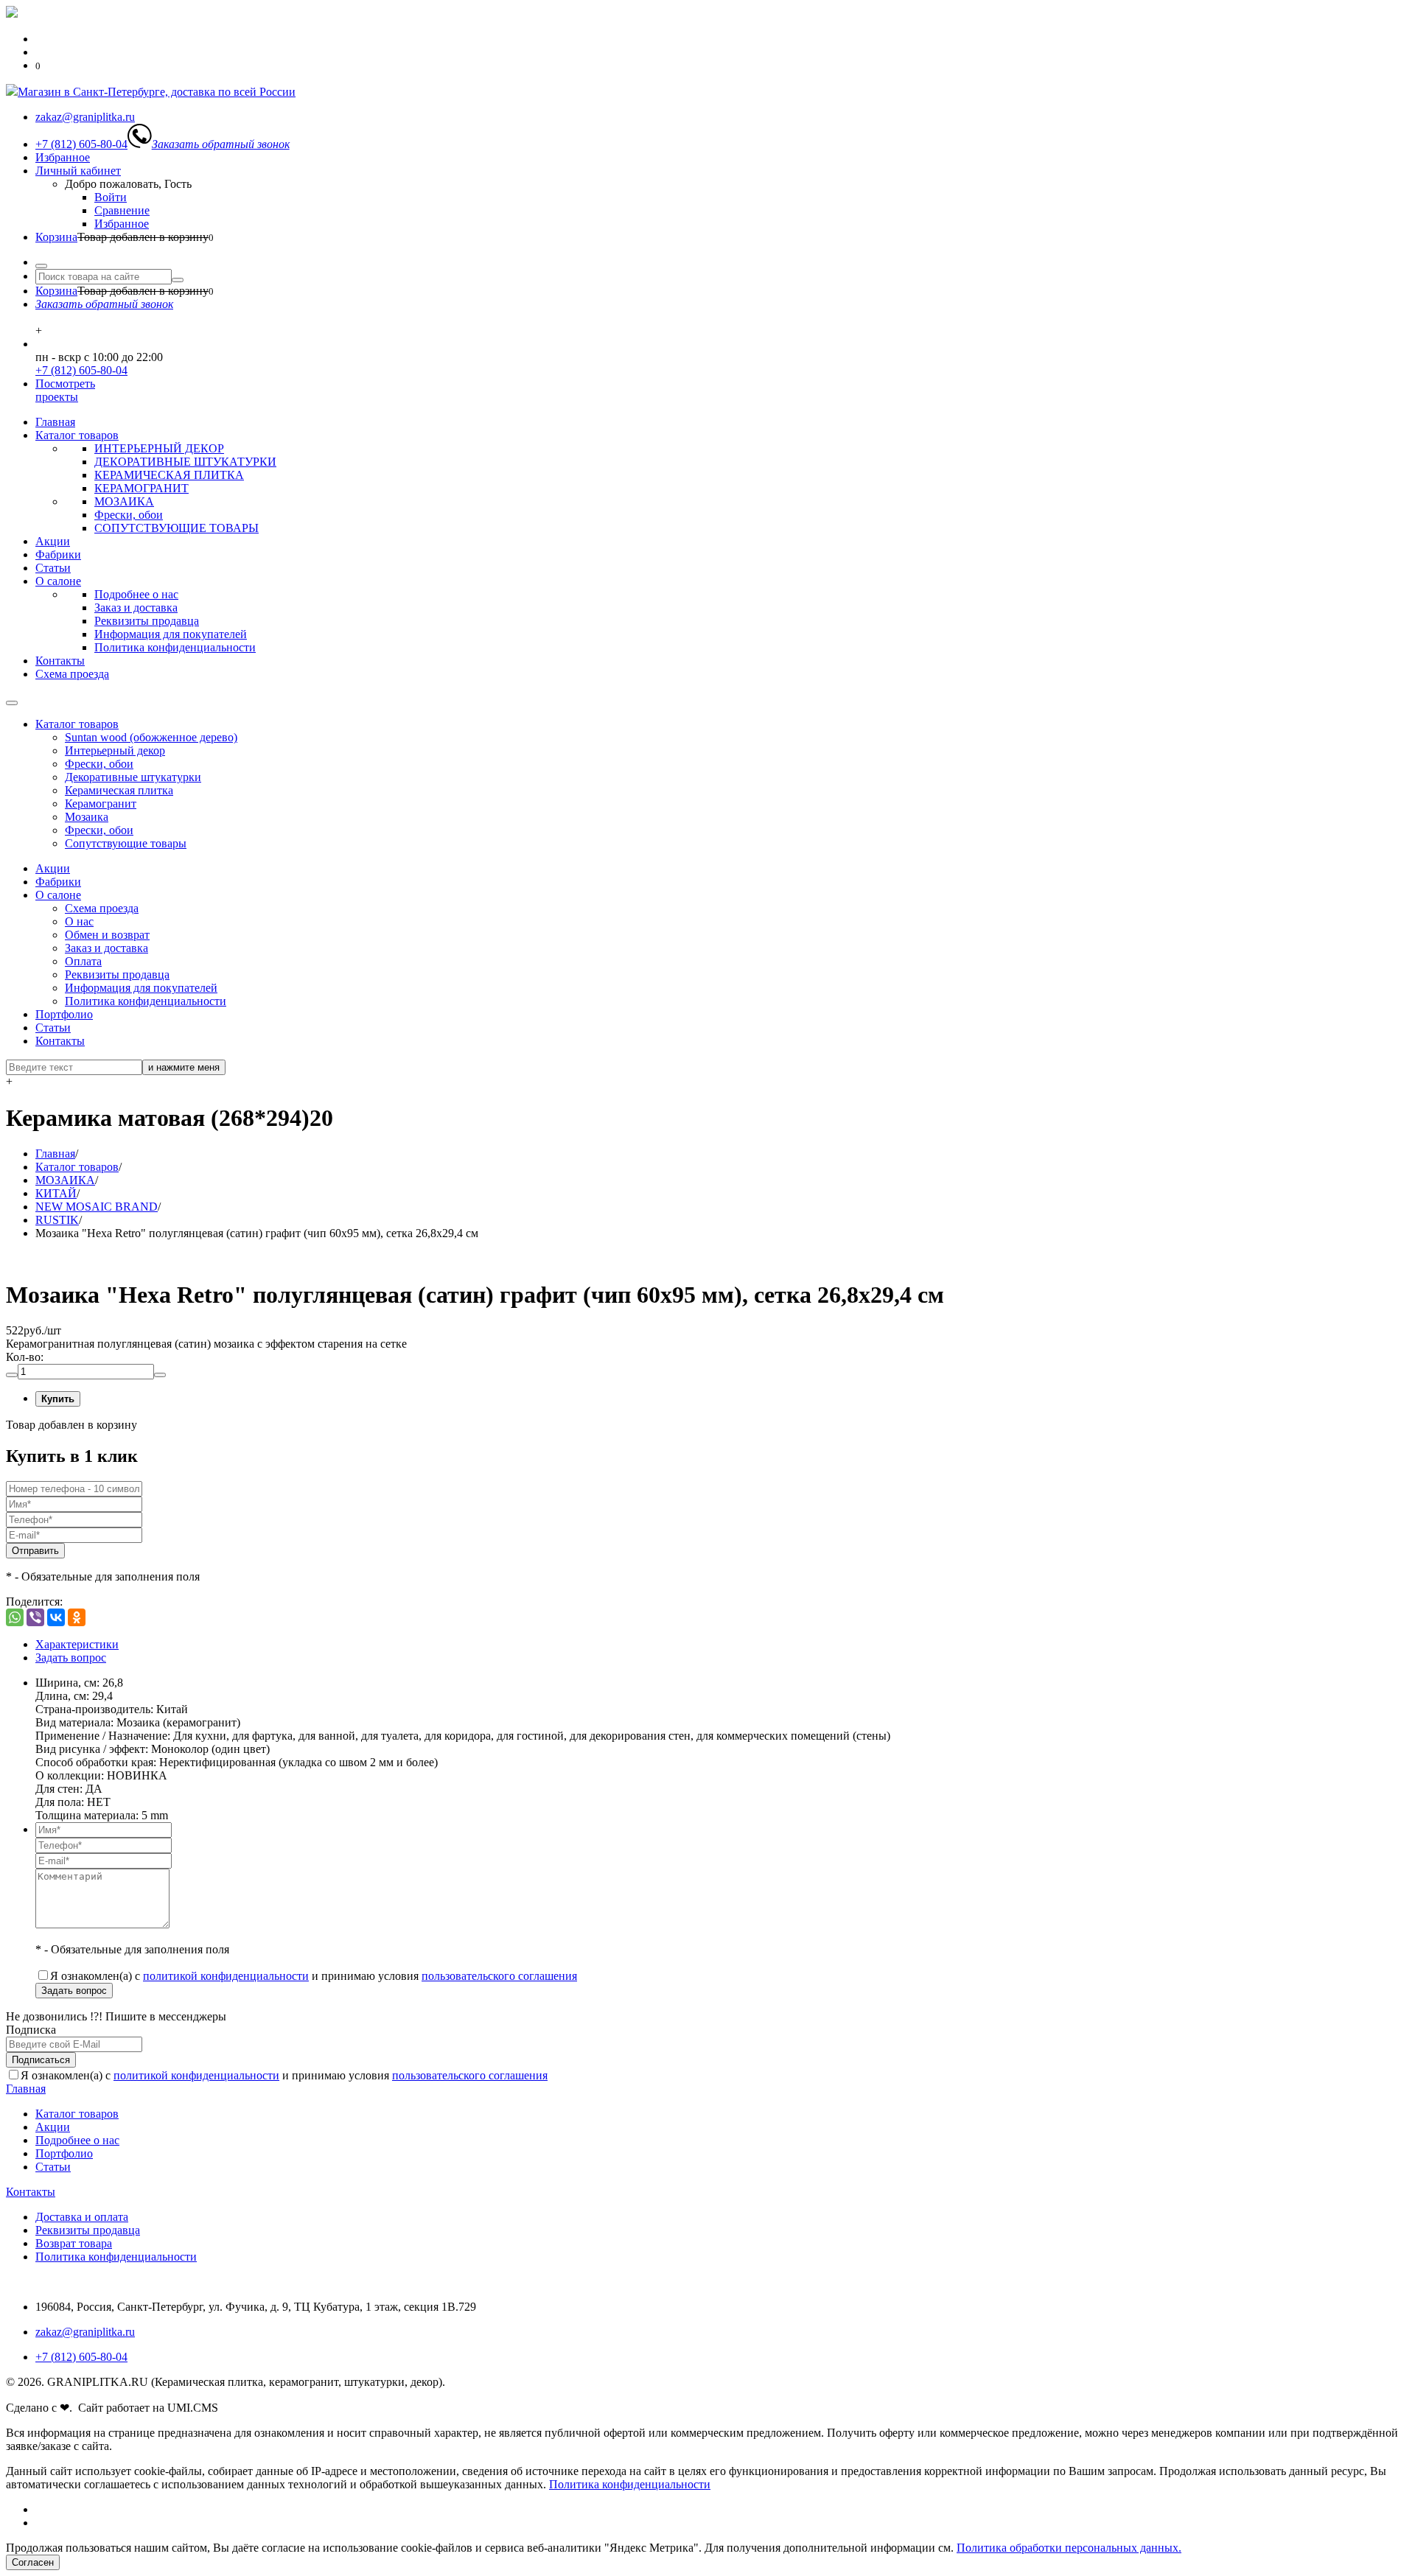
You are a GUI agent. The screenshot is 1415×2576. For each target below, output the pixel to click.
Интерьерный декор (115, 750)
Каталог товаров (77, 435)
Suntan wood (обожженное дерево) (151, 737)
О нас (79, 921)
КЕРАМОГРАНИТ (141, 488)
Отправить (35, 1551)
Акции (53, 541)
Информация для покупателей (171, 634)
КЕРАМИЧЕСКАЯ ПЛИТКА (169, 475)
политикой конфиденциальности (226, 1976)
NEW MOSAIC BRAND (97, 1207)
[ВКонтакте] (56, 1617)
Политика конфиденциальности (175, 647)
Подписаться (41, 2060)
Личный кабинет (78, 171)
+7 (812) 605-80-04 (81, 370)
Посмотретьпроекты (65, 390)
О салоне (58, 581)
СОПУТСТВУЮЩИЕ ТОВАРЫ (177, 528)
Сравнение (122, 210)
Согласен (33, 2562)
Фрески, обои (129, 515)
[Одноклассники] (77, 1617)
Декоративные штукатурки (133, 777)
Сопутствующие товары (126, 843)
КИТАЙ (56, 1193)
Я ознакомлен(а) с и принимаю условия (314, 1976)
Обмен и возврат (107, 935)
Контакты (60, 661)
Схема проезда (72, 674)
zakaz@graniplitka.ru (85, 2332)
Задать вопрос (71, 1658)
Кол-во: (25, 1357)
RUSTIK (57, 1220)
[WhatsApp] (15, 1617)
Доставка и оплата (82, 2217)
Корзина (56, 237)
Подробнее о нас (136, 594)
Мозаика (87, 817)
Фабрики (58, 554)
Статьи (53, 568)
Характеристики (77, 1644)
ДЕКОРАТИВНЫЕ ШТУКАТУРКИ (185, 462)
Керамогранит (101, 804)
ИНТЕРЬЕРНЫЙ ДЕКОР (159, 448)
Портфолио (64, 1014)
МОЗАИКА (124, 501)
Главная (55, 422)
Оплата (83, 961)
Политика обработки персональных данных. (1069, 2548)
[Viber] (35, 1617)
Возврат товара (74, 2243)
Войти (111, 197)
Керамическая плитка (119, 790)
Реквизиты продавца (147, 621)
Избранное (63, 157)
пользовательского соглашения (499, 1976)
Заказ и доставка (136, 608)
